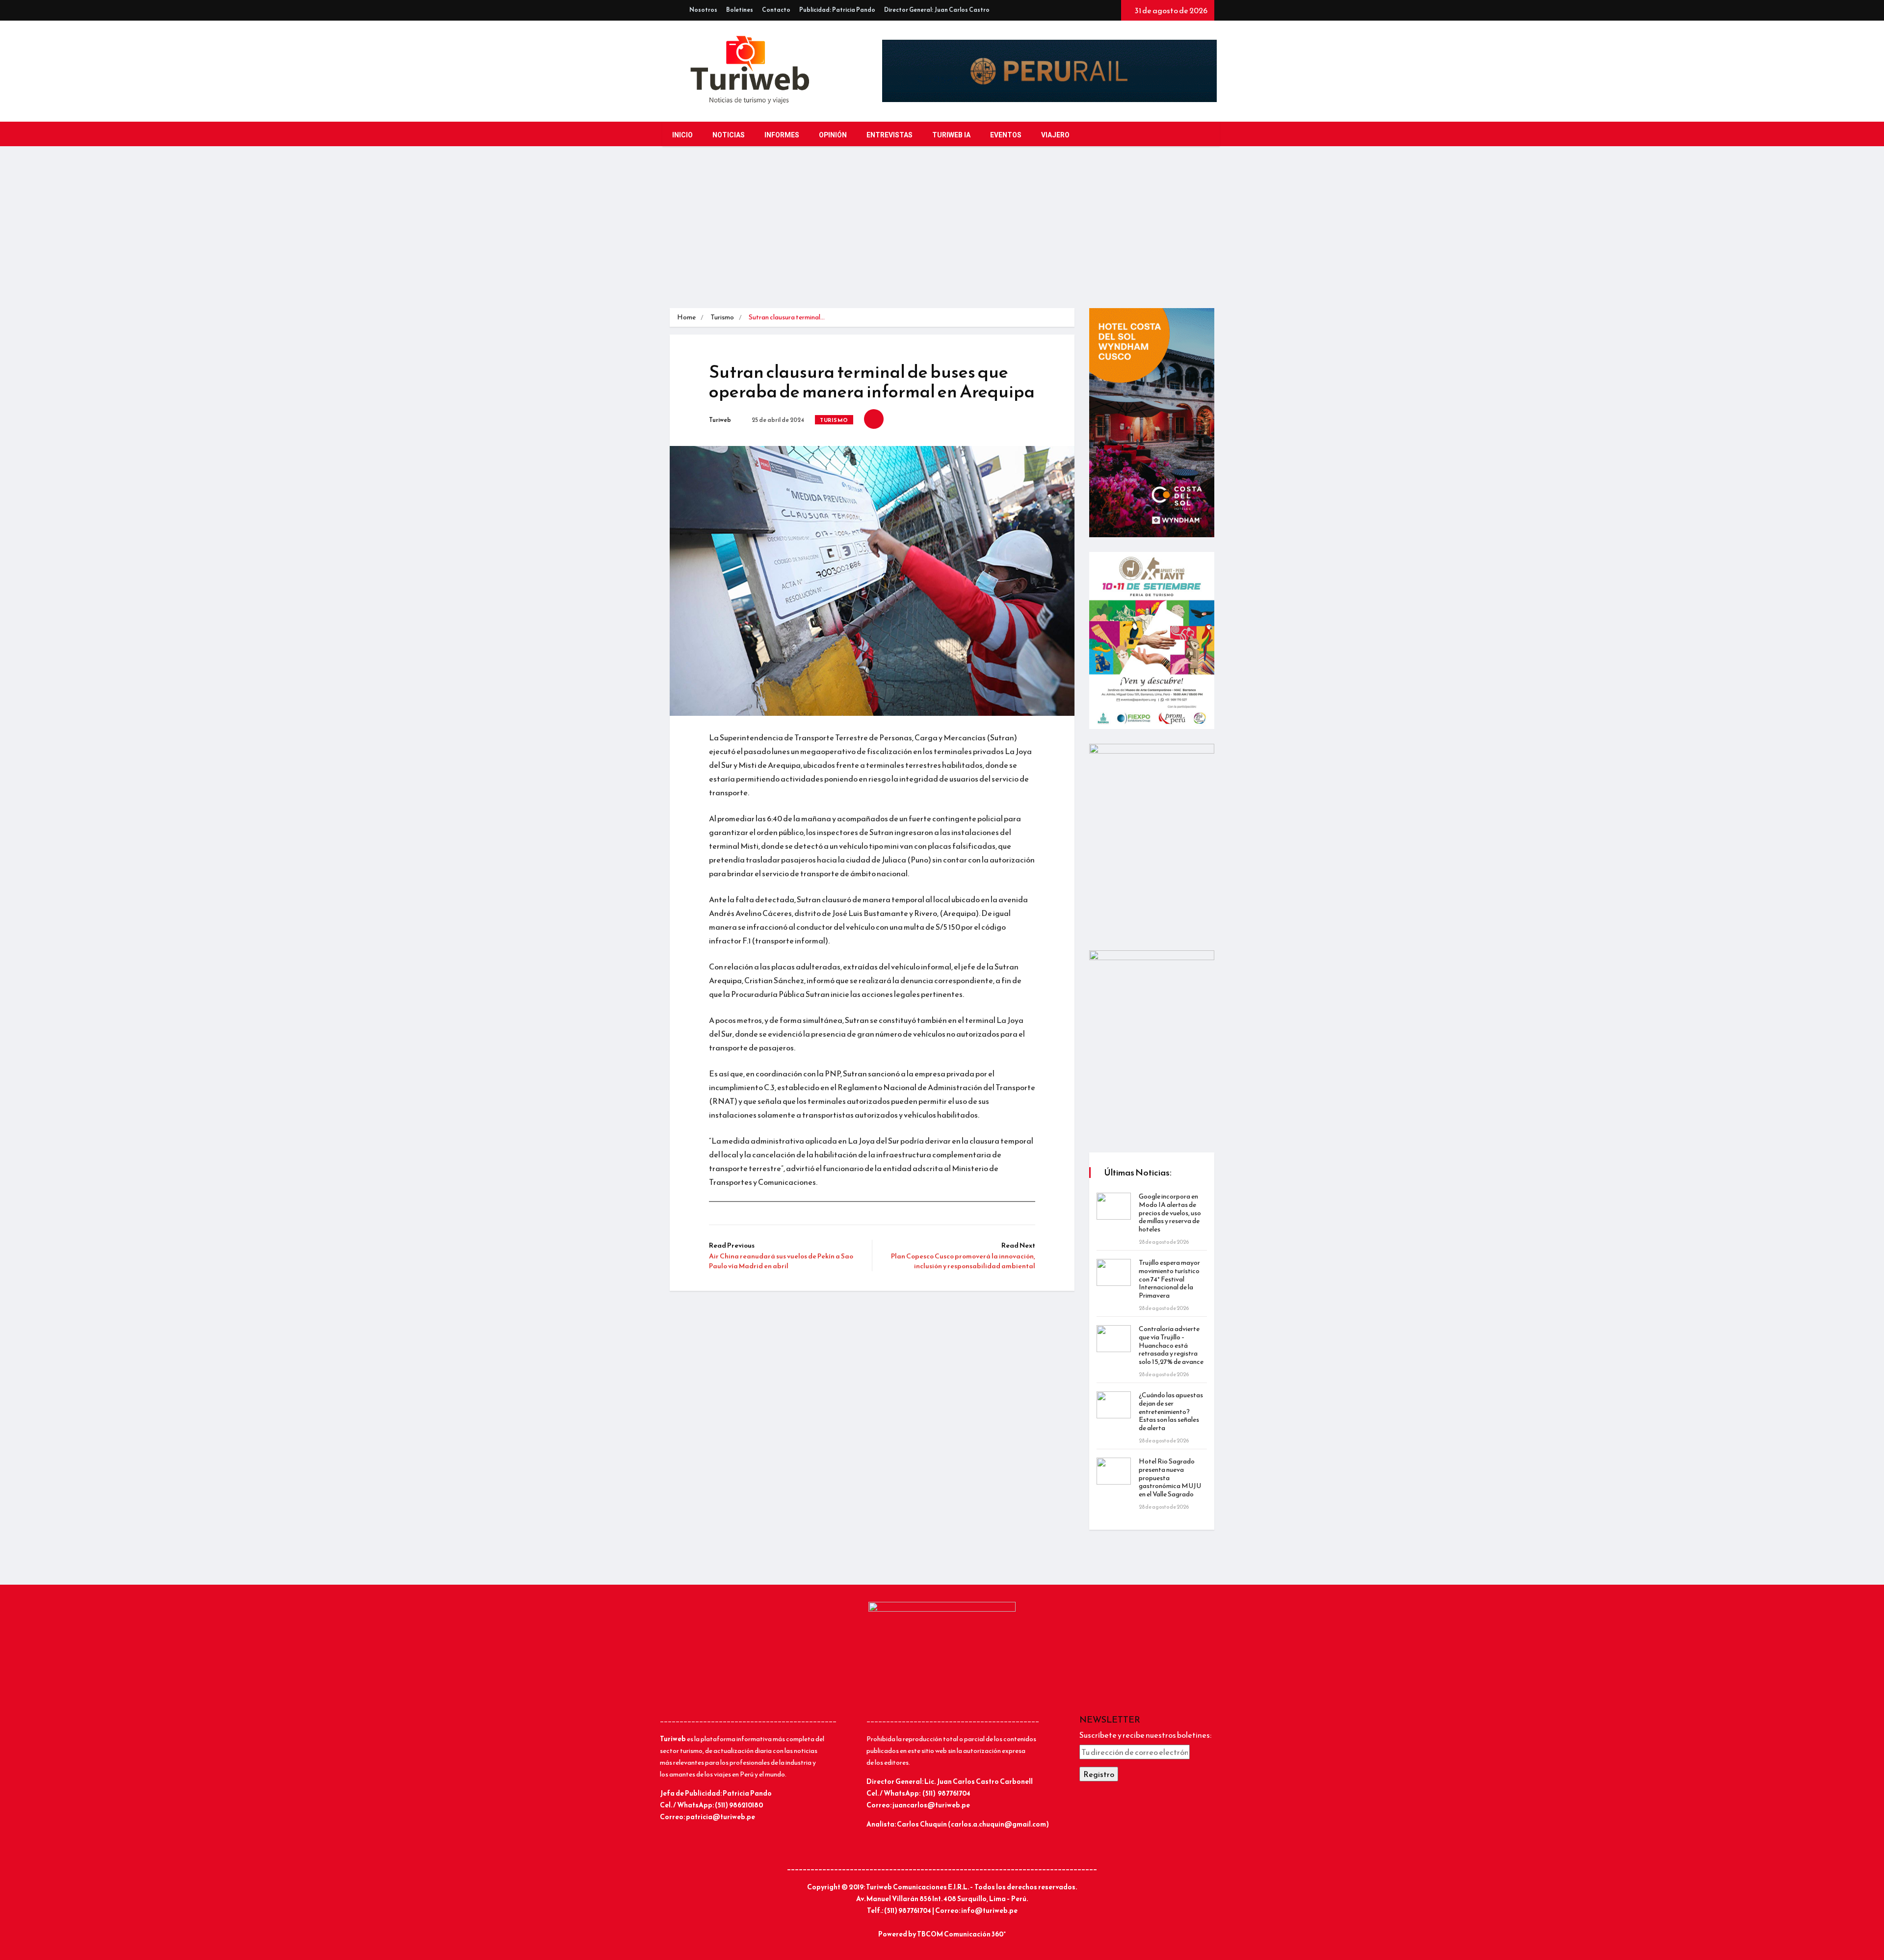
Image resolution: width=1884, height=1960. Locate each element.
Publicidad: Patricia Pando (837, 10)
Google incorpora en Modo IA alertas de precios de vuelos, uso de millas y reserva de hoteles (1170, 1213)
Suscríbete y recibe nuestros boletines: (1145, 1735)
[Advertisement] (942, 235)
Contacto (776, 10)
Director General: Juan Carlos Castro (937, 10)
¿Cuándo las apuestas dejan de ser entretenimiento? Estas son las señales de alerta (1171, 1411)
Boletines (740, 10)
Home (686, 317)
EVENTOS (1006, 135)
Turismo (722, 317)
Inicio (682, 135)
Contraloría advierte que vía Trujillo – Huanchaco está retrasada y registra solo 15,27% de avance (1171, 1345)
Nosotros (703, 10)
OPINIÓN (833, 135)
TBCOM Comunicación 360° (961, 1934)
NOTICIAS (729, 135)
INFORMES (782, 135)
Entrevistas (890, 135)
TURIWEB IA (951, 135)
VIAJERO (1055, 135)
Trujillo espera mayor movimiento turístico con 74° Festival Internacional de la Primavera (1169, 1279)
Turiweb (720, 420)
